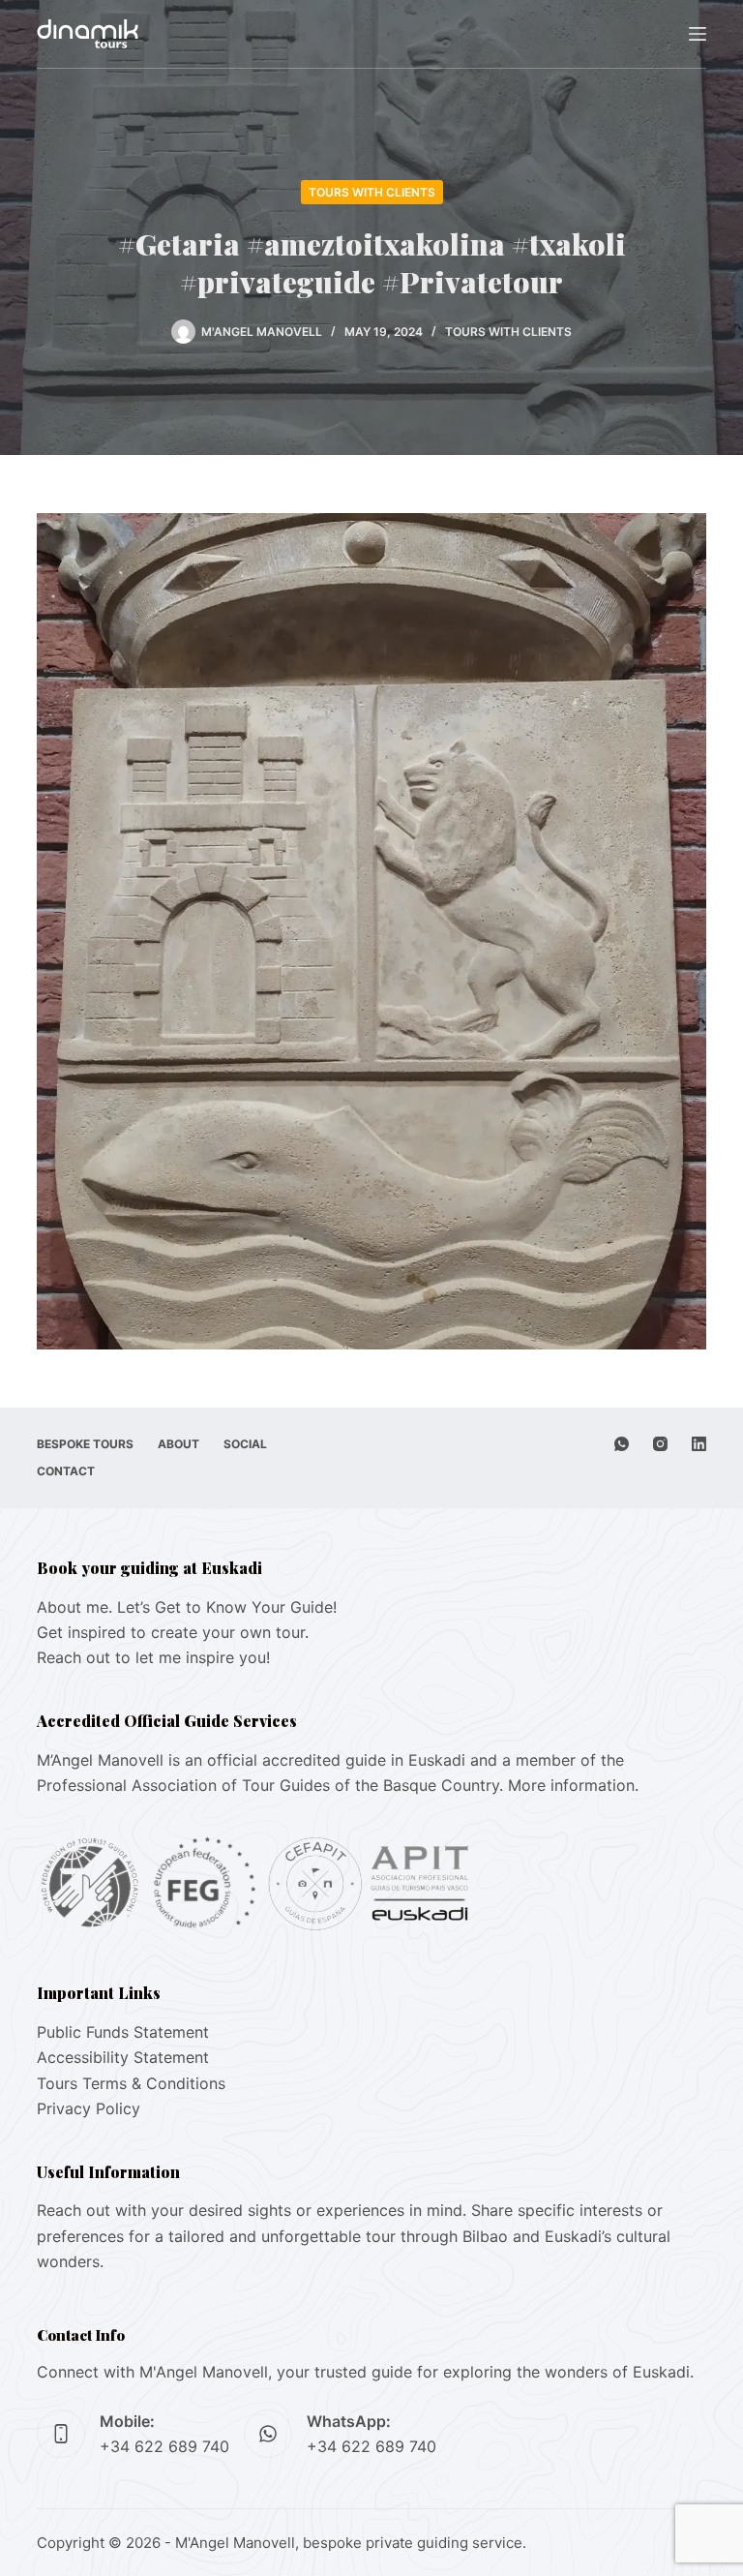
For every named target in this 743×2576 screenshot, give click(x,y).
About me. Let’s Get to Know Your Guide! (187, 1607)
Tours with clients (372, 192)
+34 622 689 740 (164, 2446)
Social (245, 1444)
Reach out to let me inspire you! (153, 1657)
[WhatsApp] (622, 1444)
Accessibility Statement (123, 2057)
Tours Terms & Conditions (131, 2083)
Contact (66, 1471)
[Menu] (698, 34)
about (178, 1444)
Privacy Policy (89, 2108)
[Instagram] (660, 1444)
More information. (573, 1785)
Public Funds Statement (123, 2032)
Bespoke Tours (85, 1444)
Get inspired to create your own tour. (173, 1632)
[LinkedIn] (699, 1444)
